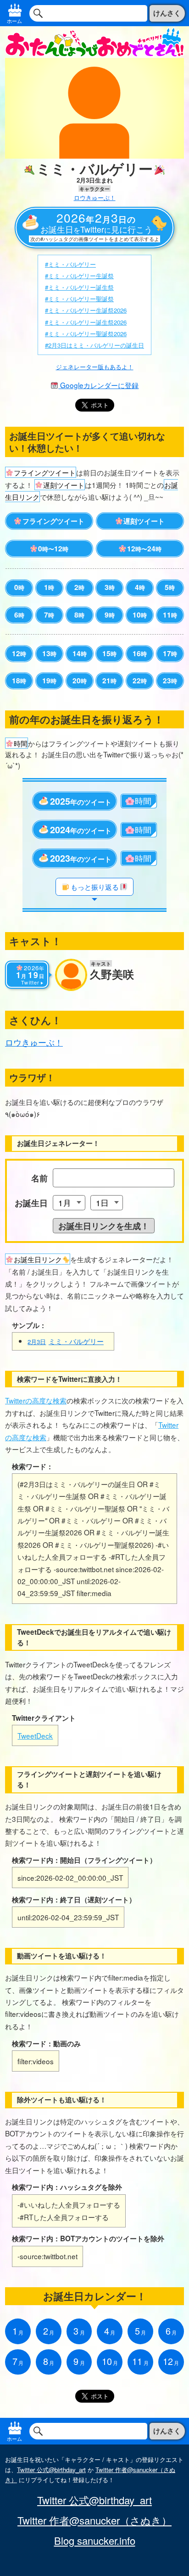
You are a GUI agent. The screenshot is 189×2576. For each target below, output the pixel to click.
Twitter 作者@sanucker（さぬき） (94, 2520)
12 (19, 653)
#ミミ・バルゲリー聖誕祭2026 (86, 334)
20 (80, 681)
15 (109, 653)
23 (170, 681)
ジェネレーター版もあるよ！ (95, 367)
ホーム (14, 21)
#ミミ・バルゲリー (70, 264)
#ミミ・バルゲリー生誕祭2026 (86, 310)
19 (49, 681)
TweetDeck (35, 1735)
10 (140, 615)
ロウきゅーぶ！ (95, 197)
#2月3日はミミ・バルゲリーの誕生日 (94, 345)
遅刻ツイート (144, 521)
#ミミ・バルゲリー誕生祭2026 (86, 322)
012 (53, 549)
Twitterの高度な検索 (36, 1400)
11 (170, 615)
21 (109, 681)
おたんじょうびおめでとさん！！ (94, 42)
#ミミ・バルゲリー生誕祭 (79, 276)
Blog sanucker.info (95, 2541)
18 (19, 681)
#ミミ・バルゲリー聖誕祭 (79, 299)
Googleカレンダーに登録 (98, 385)
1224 (144, 549)
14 (80, 653)
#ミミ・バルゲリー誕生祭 (79, 287)
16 (140, 653)
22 (140, 681)
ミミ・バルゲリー (66, 1341)
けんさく (167, 13)
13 (49, 653)
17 (170, 653)
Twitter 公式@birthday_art (51, 2470)
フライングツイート (53, 521)
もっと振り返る (95, 887)
